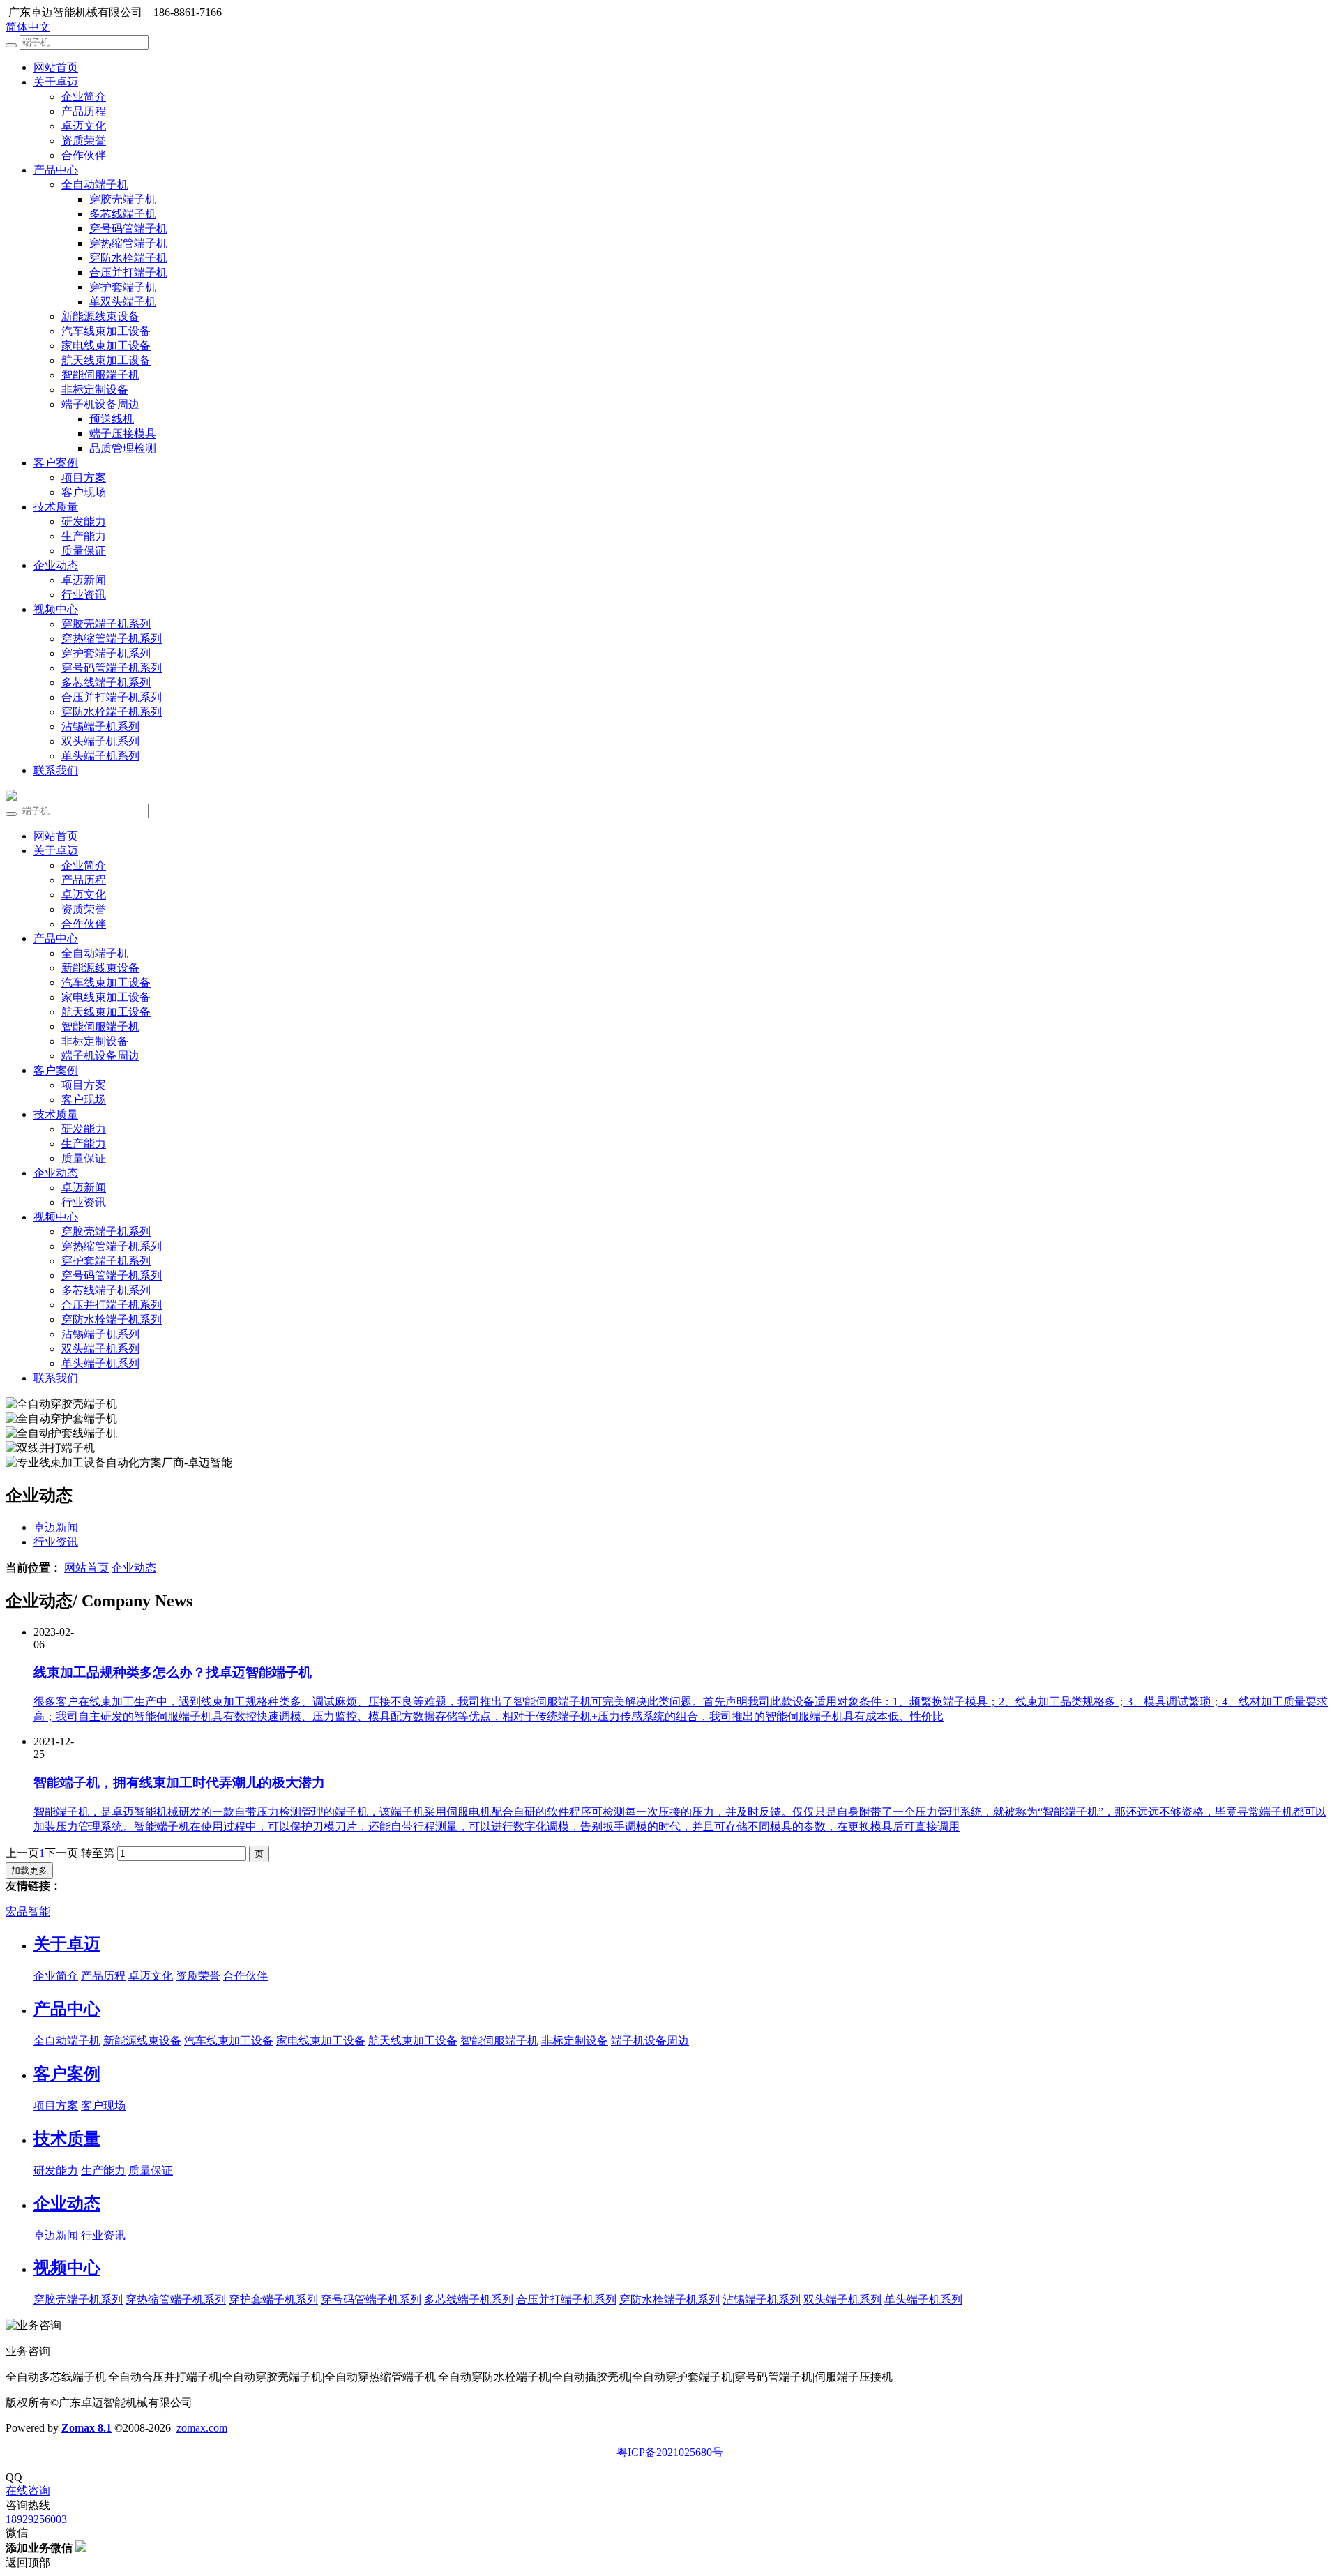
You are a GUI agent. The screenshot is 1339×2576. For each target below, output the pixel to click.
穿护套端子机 (123, 287)
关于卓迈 (56, 82)
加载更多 (29, 1870)
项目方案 (84, 477)
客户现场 (84, 492)
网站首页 (56, 67)
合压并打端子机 (128, 272)
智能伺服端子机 (100, 375)
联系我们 (56, 770)
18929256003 (36, 2519)
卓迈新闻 (84, 580)
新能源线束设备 (100, 316)
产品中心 (56, 170)
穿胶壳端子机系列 (106, 624)
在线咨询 (28, 2491)
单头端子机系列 (100, 756)
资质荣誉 (84, 141)
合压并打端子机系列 (112, 697)
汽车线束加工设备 (106, 331)
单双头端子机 (123, 302)
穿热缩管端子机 (128, 243)
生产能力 (84, 536)
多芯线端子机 (123, 214)
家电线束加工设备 (106, 346)
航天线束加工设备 (106, 360)
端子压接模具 (123, 434)
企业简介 (84, 97)
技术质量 (56, 507)
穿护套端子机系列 (106, 653)
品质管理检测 (123, 448)
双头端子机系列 (100, 741)
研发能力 (84, 521)
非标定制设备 (95, 390)
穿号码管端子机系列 (112, 668)
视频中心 (56, 609)
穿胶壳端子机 (123, 199)
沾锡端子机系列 (100, 726)
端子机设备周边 (100, 404)
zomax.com (202, 2428)
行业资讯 (84, 595)
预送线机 (112, 419)
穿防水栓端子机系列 (112, 712)
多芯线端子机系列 (106, 683)
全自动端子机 (95, 184)
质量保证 (84, 551)
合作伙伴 (84, 155)
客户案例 (56, 463)
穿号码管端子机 (128, 228)
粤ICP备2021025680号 (670, 2452)
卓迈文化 (84, 126)
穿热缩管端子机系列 (112, 639)
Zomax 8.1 (86, 2428)
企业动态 (56, 565)
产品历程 (84, 111)
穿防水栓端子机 (128, 258)
